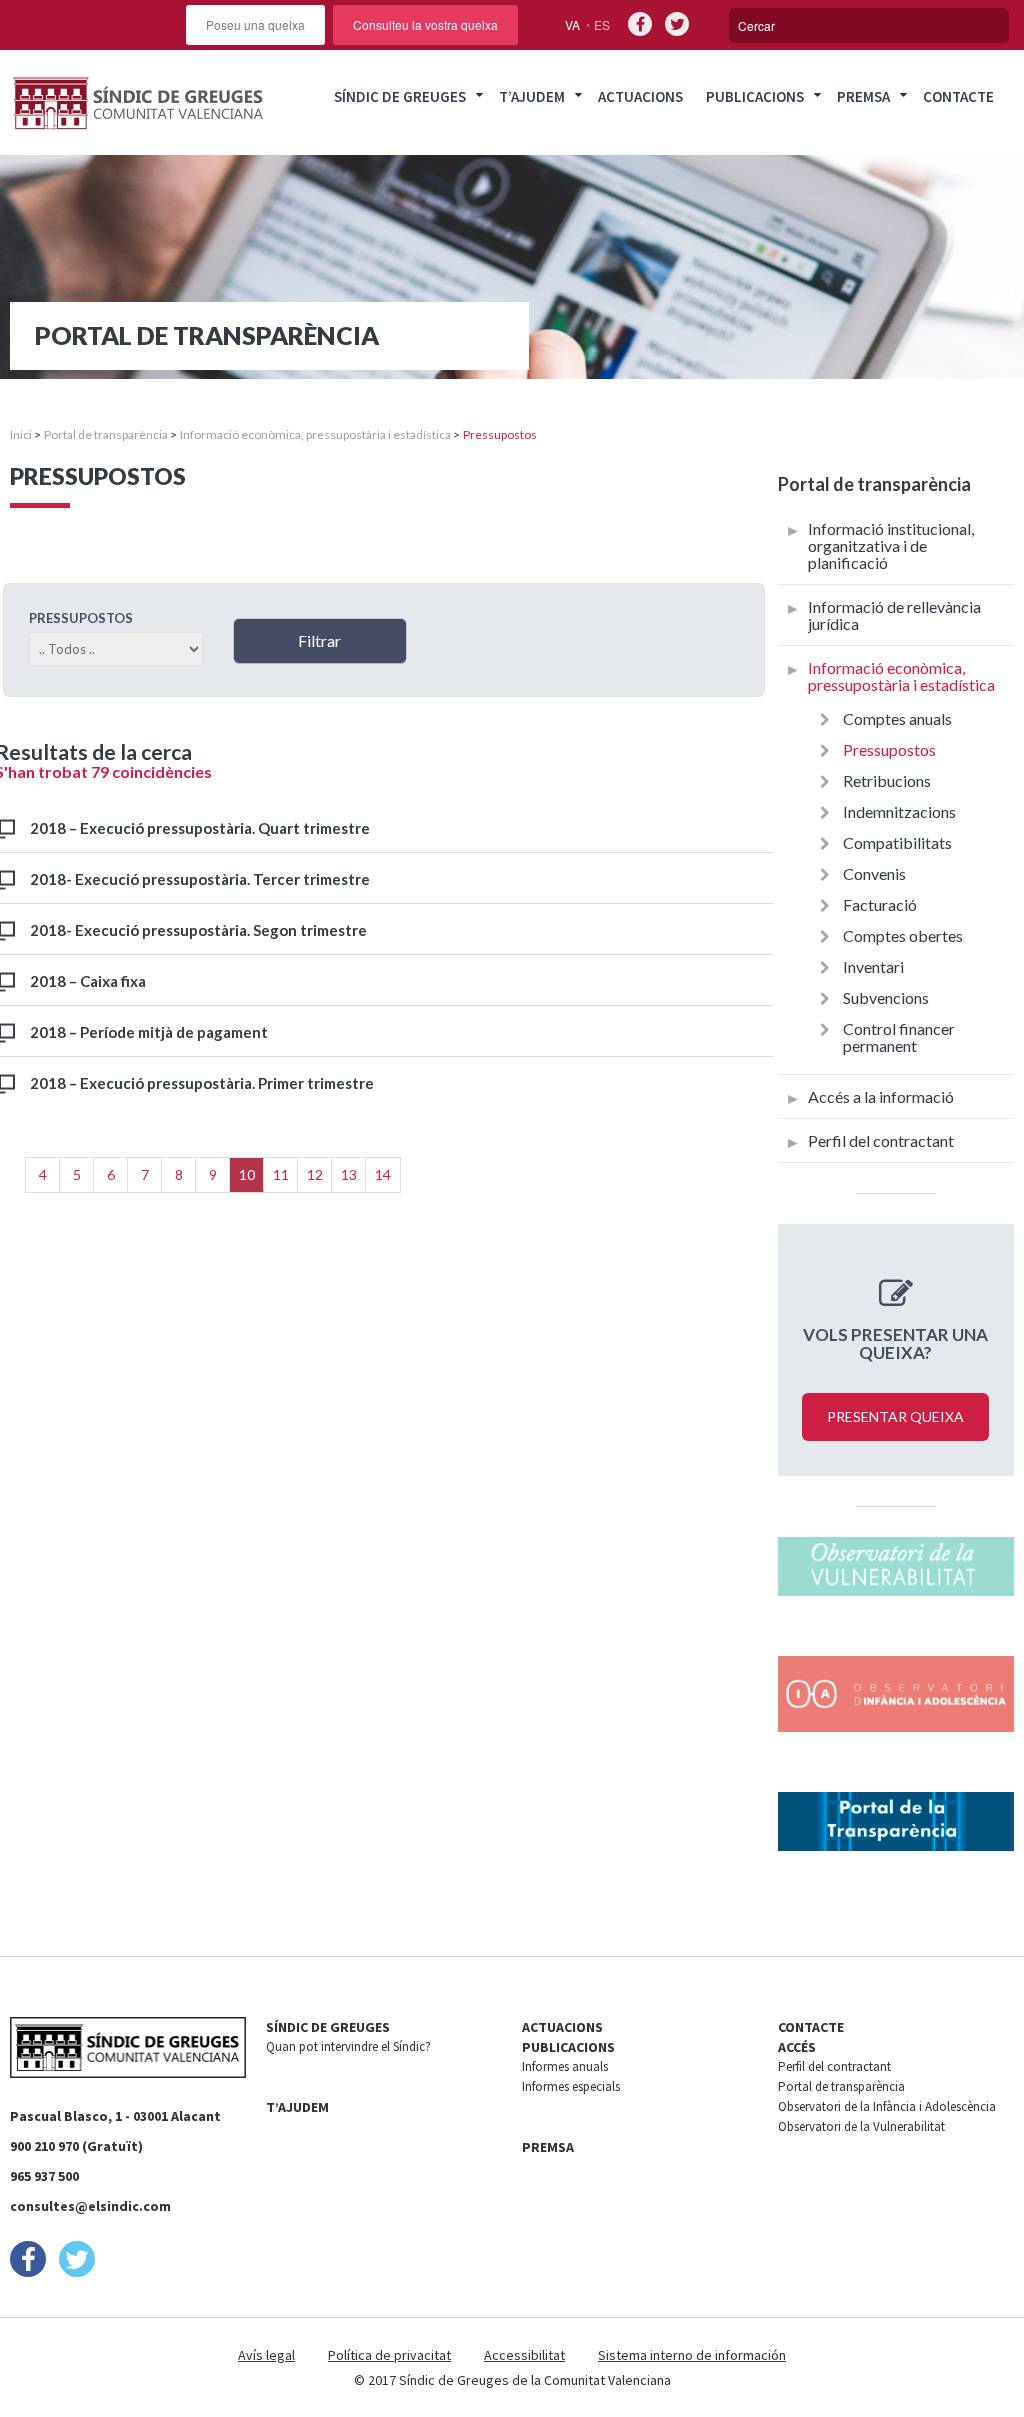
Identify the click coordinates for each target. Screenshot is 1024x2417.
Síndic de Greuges (400, 96)
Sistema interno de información (692, 2355)
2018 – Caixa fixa (88, 981)
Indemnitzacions (899, 811)
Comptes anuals (897, 718)
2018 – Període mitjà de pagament (149, 1032)
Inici (21, 434)
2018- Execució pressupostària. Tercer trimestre (200, 879)
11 (281, 1174)
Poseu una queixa (255, 24)
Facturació (880, 904)
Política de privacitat (389, 2355)
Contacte (958, 96)
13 (349, 1174)
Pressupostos (889, 749)
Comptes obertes (903, 935)
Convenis (874, 873)
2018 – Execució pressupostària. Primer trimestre (202, 1083)
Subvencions (886, 997)
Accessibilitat (524, 2355)
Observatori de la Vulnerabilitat (861, 2126)
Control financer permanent (899, 1037)
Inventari (873, 966)
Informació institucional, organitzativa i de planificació (891, 545)
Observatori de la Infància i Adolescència (887, 2106)
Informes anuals (565, 2066)
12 (315, 1174)
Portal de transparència (106, 434)
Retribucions (887, 780)
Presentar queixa (895, 1416)
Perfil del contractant (881, 1140)
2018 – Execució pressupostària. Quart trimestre (200, 828)
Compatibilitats (897, 842)
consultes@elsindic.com (90, 2206)
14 (383, 1174)
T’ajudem (532, 96)
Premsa (863, 96)
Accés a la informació (881, 1096)
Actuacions (640, 96)
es (602, 24)
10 (247, 1174)
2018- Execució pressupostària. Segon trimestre (198, 930)
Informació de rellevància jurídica (894, 615)
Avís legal (266, 2355)
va (572, 24)
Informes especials (571, 2086)
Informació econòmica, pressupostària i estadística (315, 434)
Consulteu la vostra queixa (425, 24)
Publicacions (755, 96)
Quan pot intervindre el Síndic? (348, 2046)
